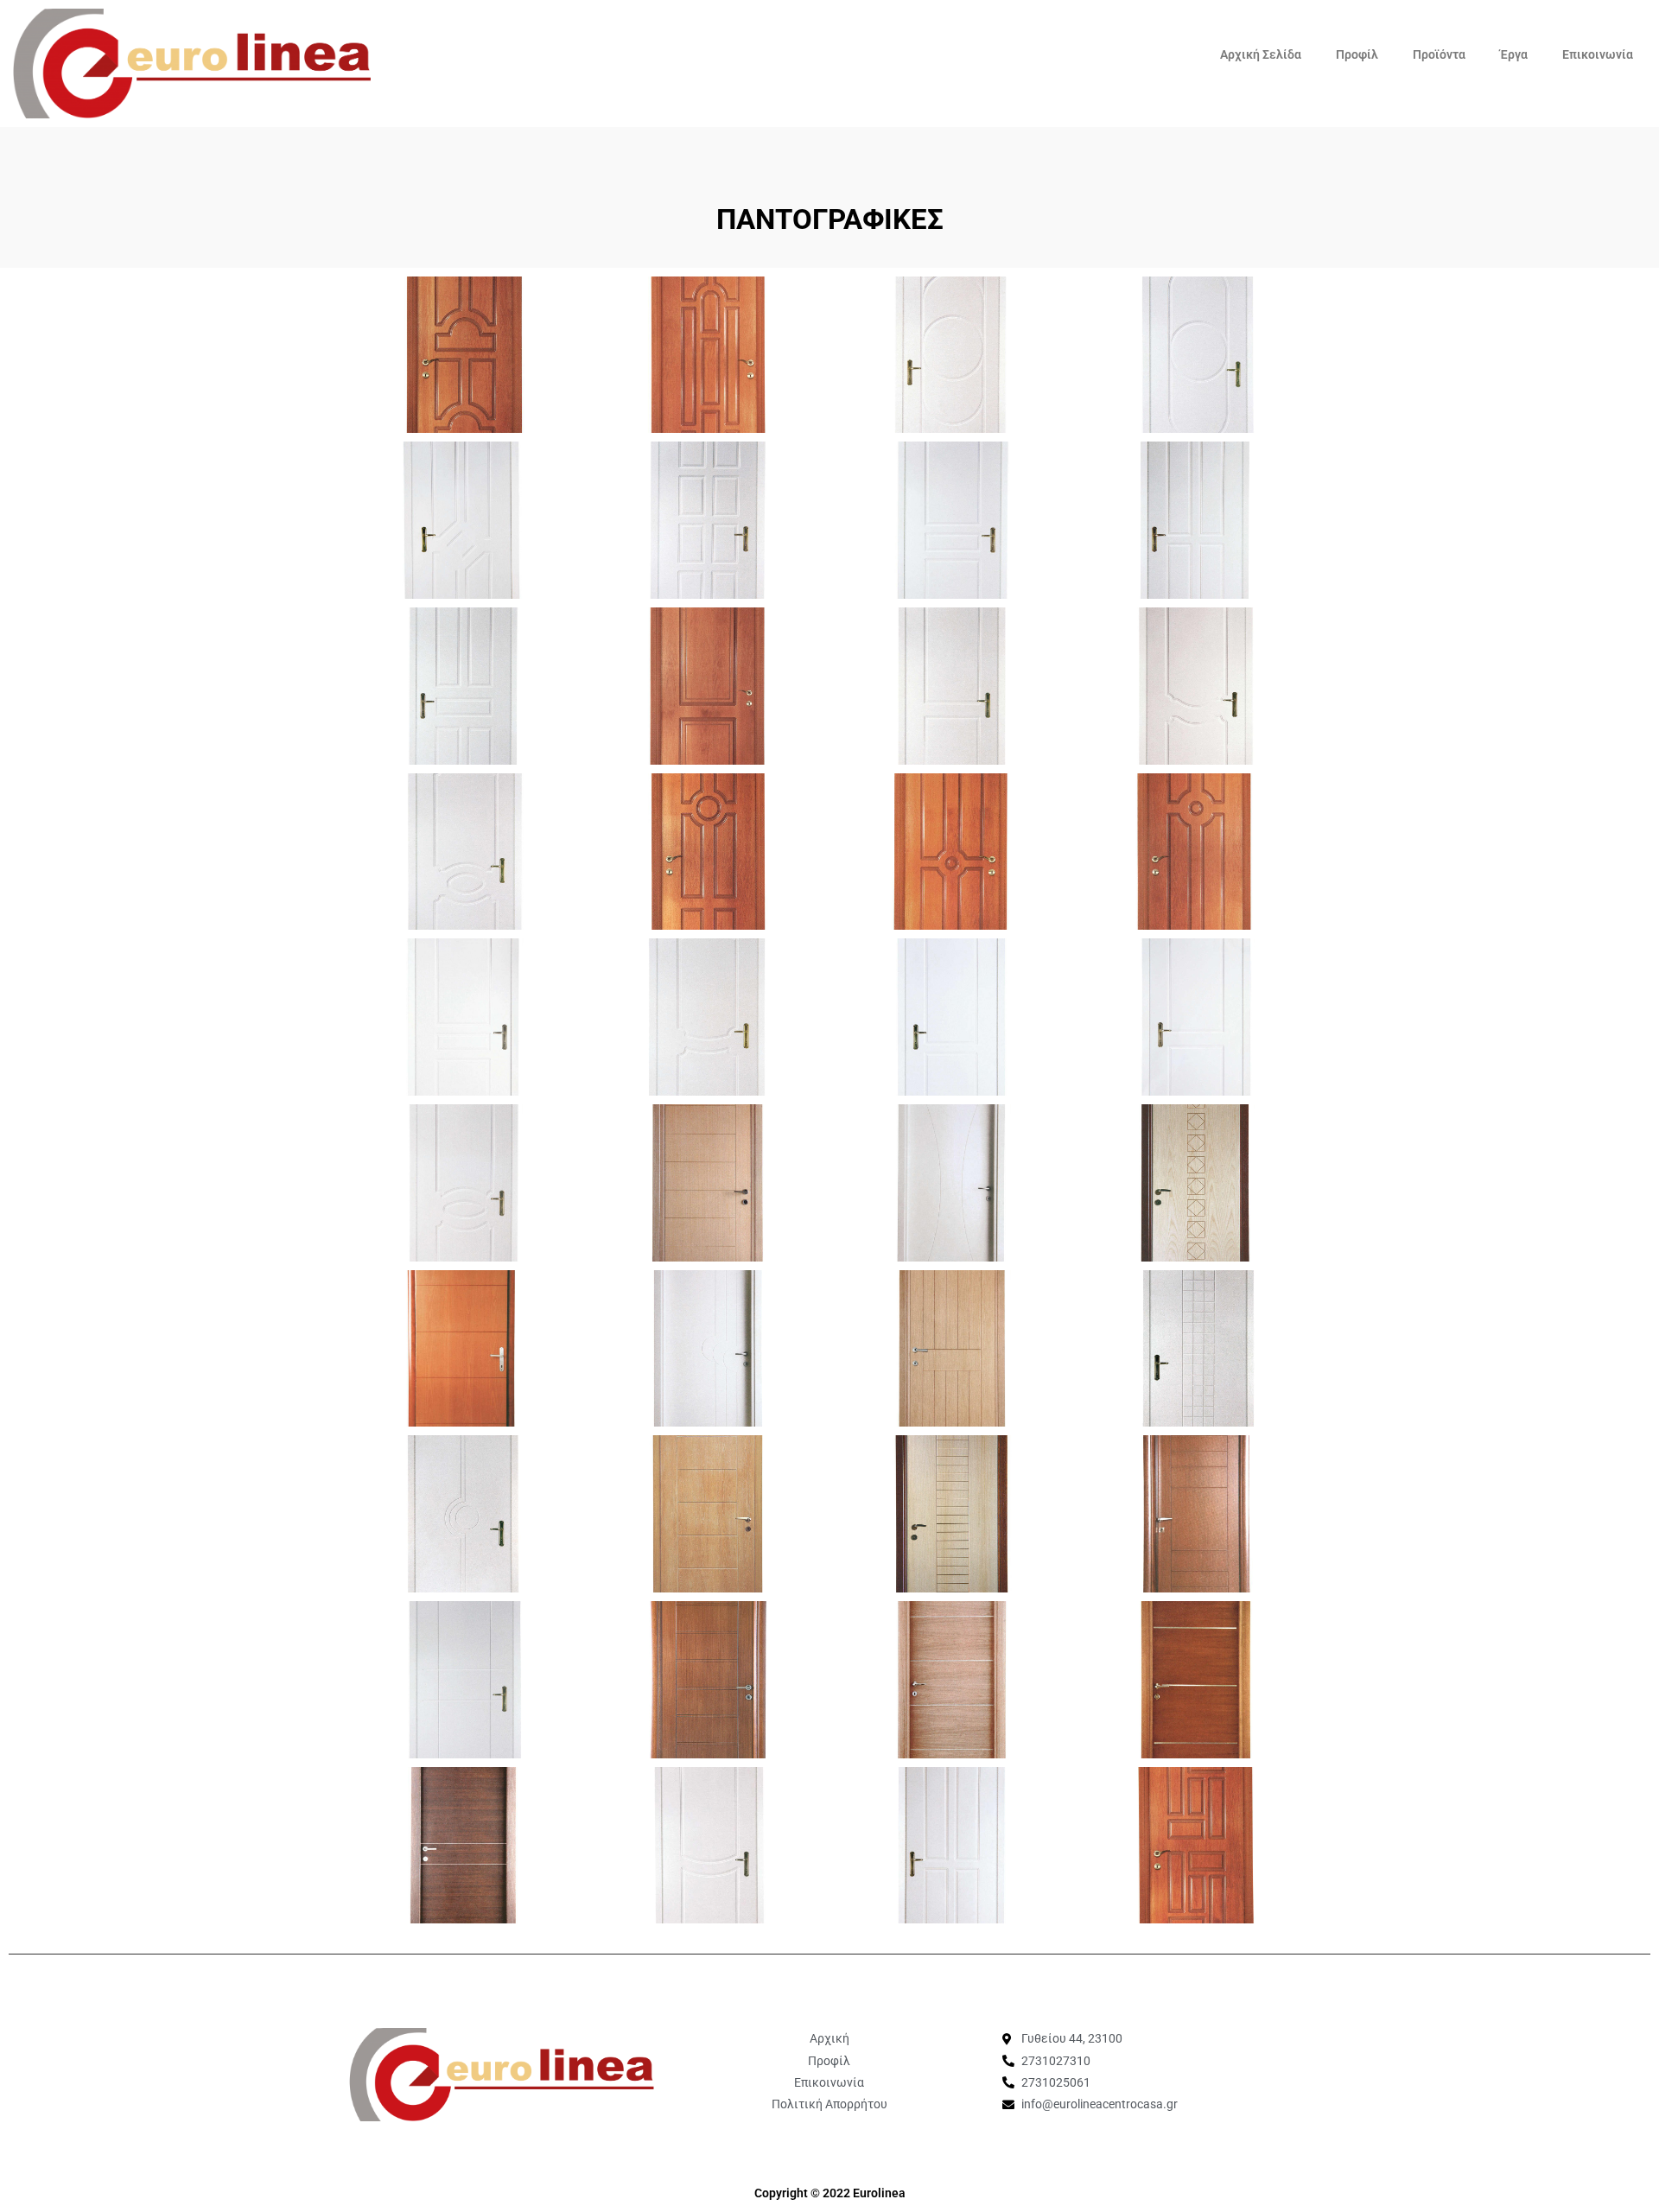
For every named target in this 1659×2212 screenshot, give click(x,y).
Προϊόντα (1439, 54)
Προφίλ (1357, 54)
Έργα (1514, 54)
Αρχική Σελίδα (1261, 54)
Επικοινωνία (1598, 54)
